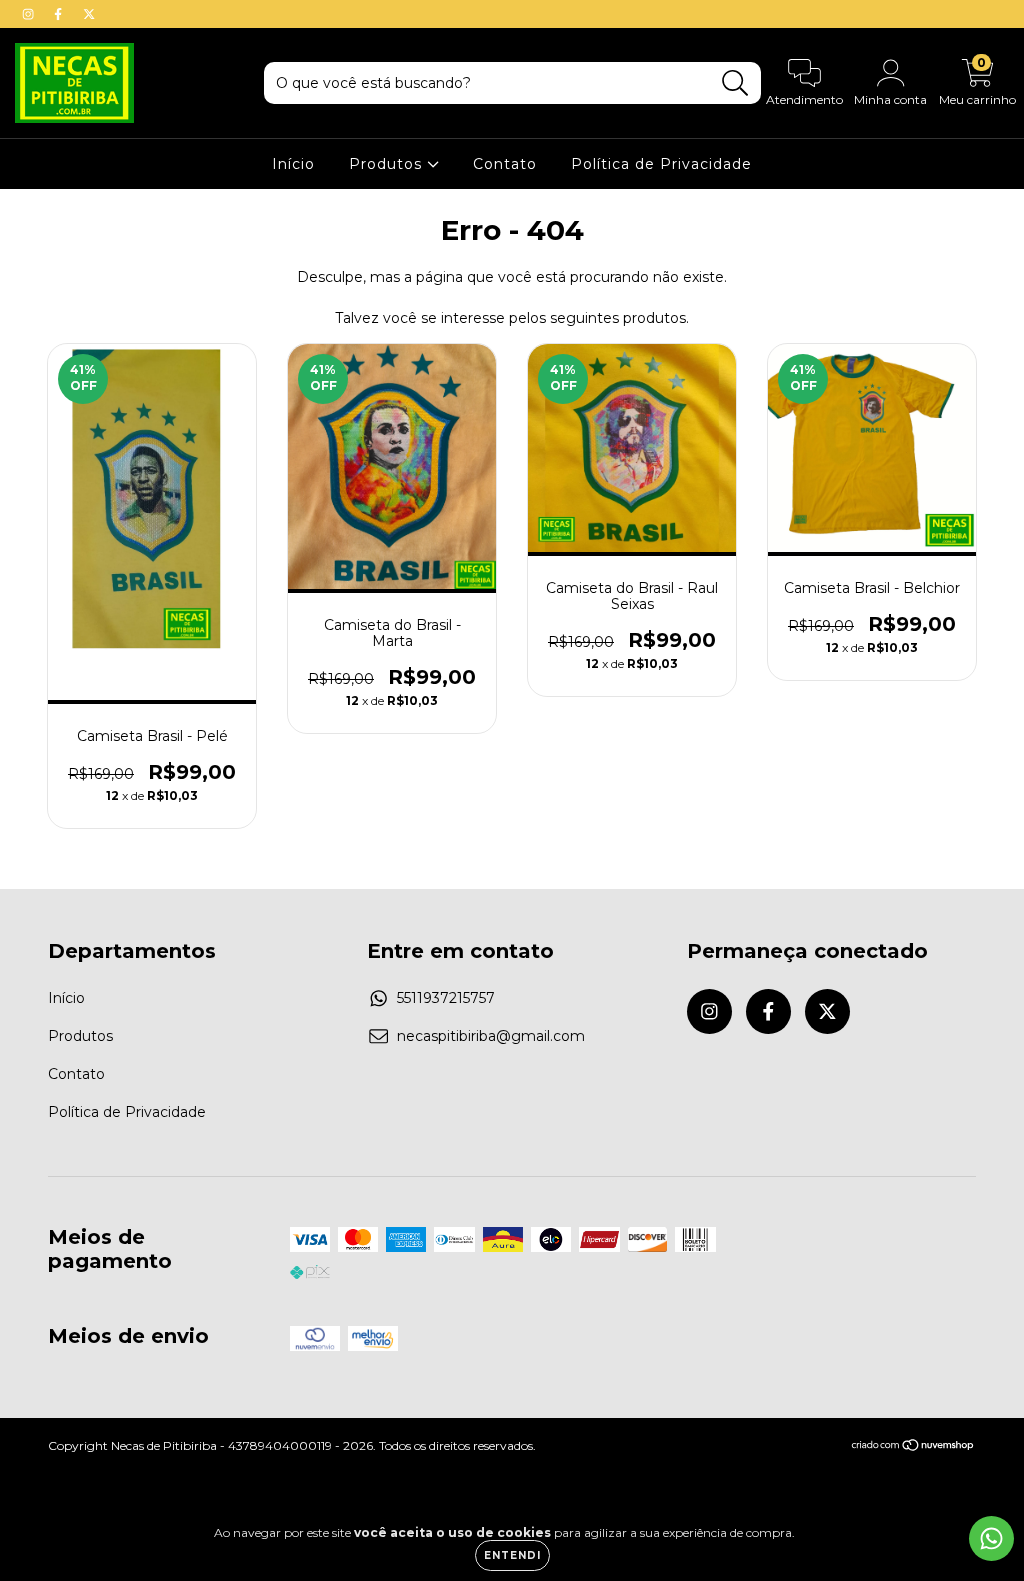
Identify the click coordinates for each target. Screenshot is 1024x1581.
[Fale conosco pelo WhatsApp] (991, 1538)
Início (293, 164)
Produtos (388, 164)
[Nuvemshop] (913, 1447)
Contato (505, 164)
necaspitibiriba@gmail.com (491, 1036)
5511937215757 (446, 998)
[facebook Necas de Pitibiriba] (60, 14)
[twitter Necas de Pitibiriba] (89, 14)
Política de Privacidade (661, 164)
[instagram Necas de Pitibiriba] (30, 14)
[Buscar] (735, 83)
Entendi (512, 1555)
